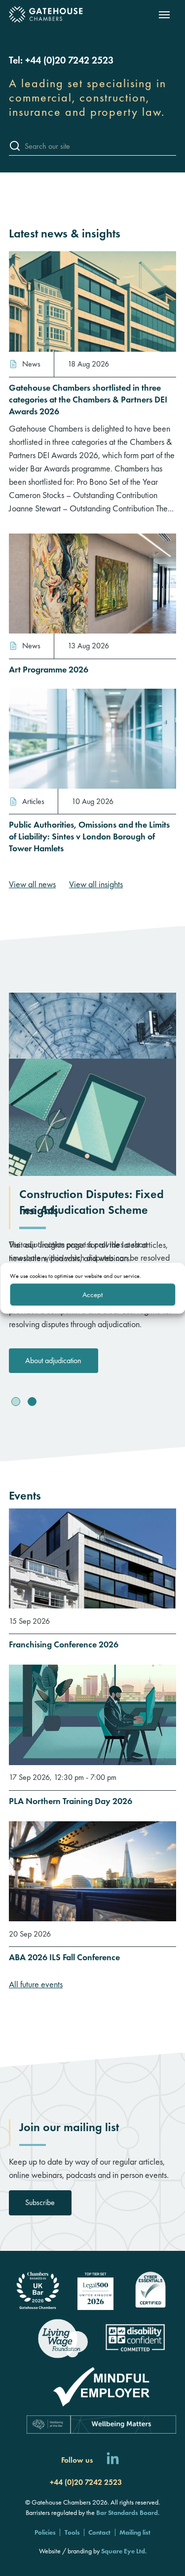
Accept (92, 1295)
